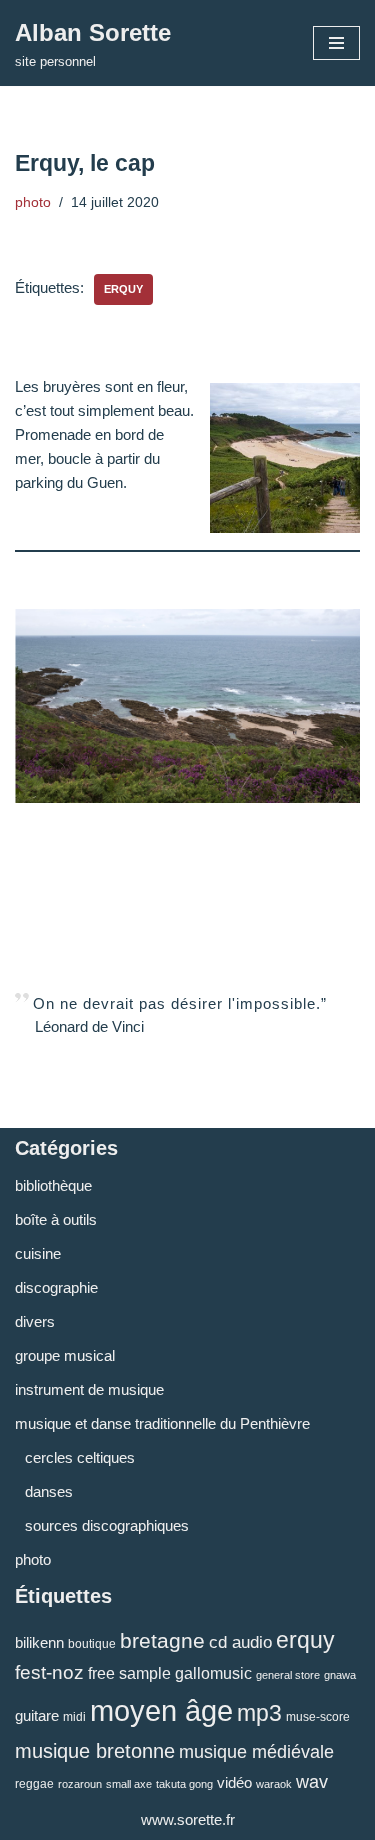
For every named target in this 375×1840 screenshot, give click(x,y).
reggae (34, 1784)
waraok (274, 1784)
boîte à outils (56, 1219)
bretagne (162, 1640)
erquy (123, 289)
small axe (129, 1784)
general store (288, 1675)
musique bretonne (95, 1751)
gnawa (340, 1675)
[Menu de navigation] (336, 43)
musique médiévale (256, 1751)
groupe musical (65, 1355)
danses (49, 1491)
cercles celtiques (80, 1457)
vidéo (234, 1782)
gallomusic (213, 1673)
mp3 (259, 1713)
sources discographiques (107, 1525)
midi (74, 1717)
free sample (129, 1673)
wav (312, 1782)
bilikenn (39, 1642)
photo (33, 202)
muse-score (318, 1717)
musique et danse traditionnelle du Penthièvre (162, 1423)
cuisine (38, 1253)
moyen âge (161, 1710)
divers (35, 1321)
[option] (187, 706)
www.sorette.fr (188, 1819)
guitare (37, 1715)
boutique (92, 1644)
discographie (56, 1287)
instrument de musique (89, 1389)
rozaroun (80, 1784)
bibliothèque (53, 1185)
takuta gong (184, 1784)
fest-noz (49, 1672)
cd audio (240, 1642)
